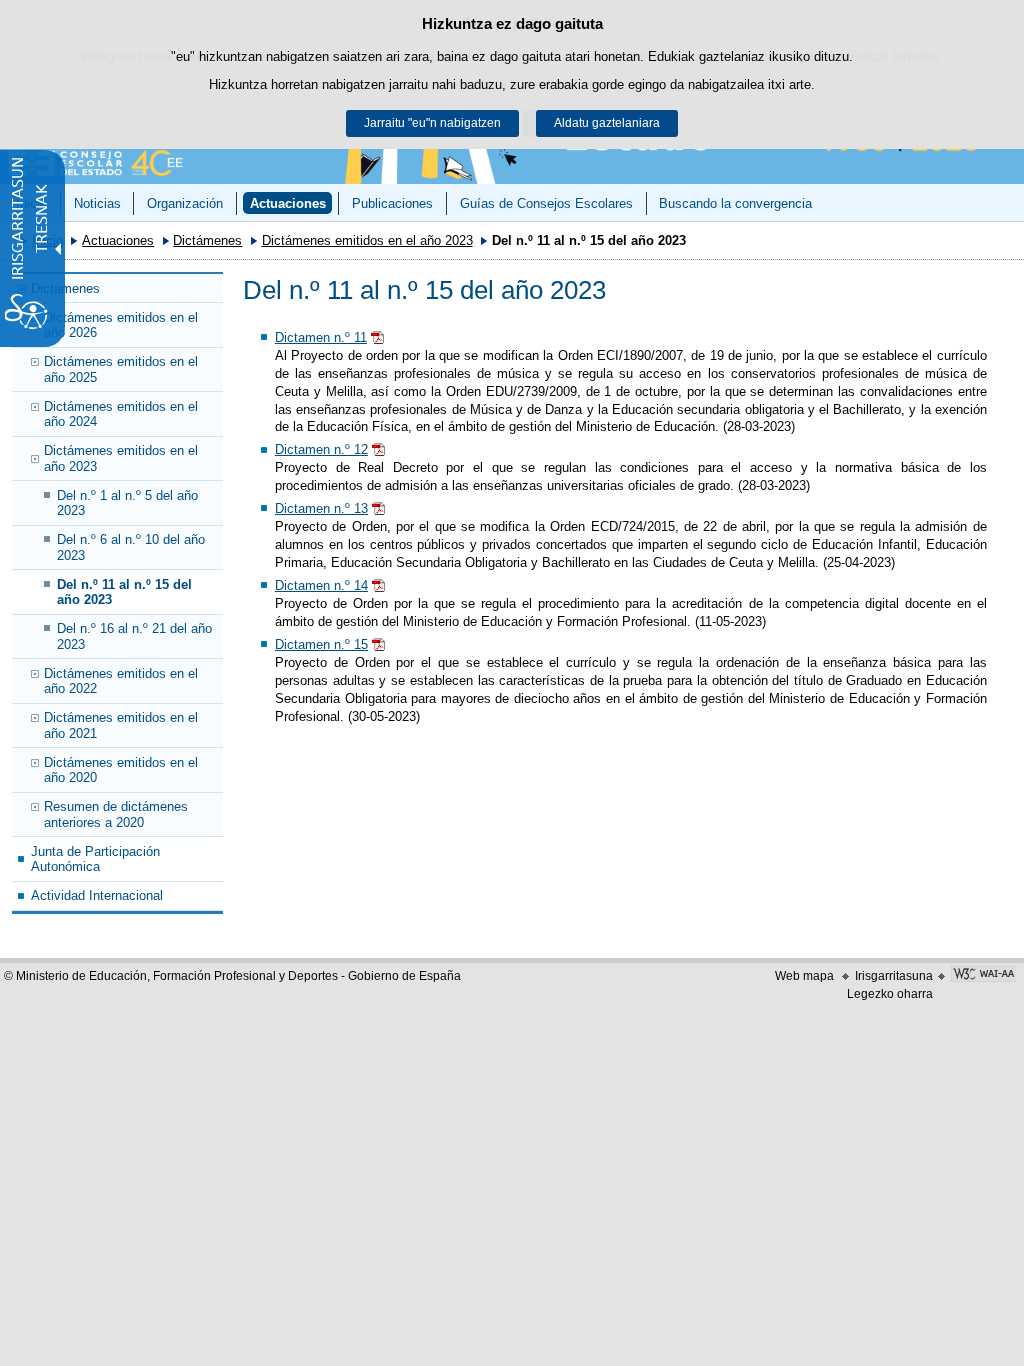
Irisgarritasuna (894, 976)
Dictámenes (207, 240)
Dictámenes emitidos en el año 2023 (367, 240)
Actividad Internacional (97, 895)
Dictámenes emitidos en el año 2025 (121, 369)
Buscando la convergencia (735, 203)
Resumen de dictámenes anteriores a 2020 (116, 814)
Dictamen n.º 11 (321, 337)
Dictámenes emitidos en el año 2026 (121, 325)
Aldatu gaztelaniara (607, 123)
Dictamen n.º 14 (321, 585)
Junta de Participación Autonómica (95, 859)
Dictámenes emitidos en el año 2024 (121, 414)
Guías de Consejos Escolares (546, 203)
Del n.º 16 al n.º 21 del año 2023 (134, 636)
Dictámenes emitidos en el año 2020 (121, 770)
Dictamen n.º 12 (321, 449)
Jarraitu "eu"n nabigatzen (432, 123)
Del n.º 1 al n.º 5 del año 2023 (127, 503)
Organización (185, 203)
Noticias (97, 203)
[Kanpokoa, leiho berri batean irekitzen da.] (983, 976)
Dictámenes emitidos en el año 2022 (121, 681)
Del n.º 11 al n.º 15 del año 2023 (124, 592)
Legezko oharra (890, 994)
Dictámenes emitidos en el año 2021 (121, 725)
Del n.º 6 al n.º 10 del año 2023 (131, 547)
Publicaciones (392, 203)
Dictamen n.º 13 (321, 508)
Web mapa (804, 976)
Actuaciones (288, 203)
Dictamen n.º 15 (321, 644)
